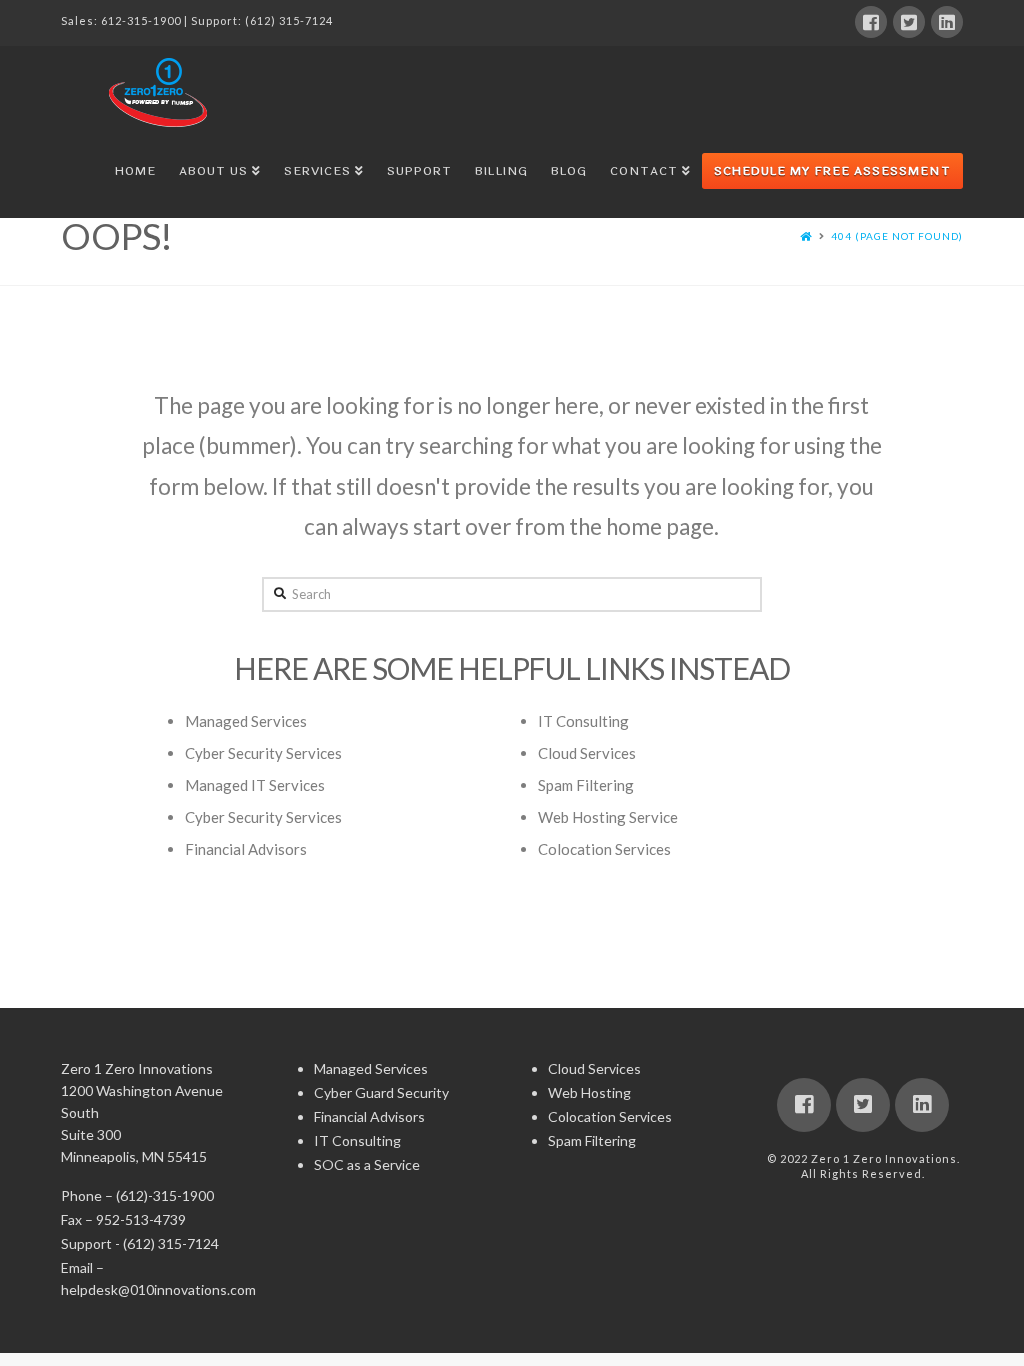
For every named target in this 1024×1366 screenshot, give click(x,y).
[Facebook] (871, 22)
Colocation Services (604, 849)
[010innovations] (161, 92)
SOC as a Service (367, 1164)
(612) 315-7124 (289, 20)
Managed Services (246, 721)
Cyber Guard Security (381, 1092)
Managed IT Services (255, 785)
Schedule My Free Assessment (832, 171)
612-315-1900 (141, 20)
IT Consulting (583, 721)
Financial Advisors (246, 849)
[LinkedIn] (947, 22)
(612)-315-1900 (165, 1195)
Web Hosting (589, 1092)
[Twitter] (909, 22)
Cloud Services (587, 753)
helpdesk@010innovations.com (158, 1289)
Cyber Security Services (263, 753)
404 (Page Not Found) (897, 236)
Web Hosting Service (608, 817)
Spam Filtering (586, 785)
